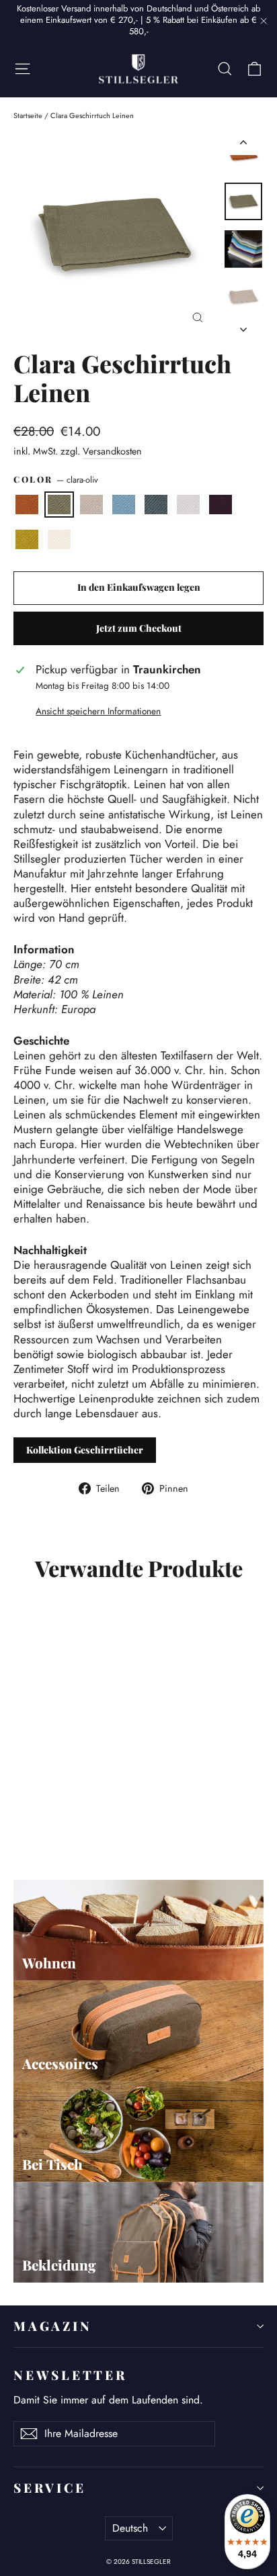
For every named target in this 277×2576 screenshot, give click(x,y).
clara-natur (91, 505)
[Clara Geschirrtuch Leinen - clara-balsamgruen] (80, 1817)
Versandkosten (112, 451)
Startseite (28, 115)
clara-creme (59, 539)
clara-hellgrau (188, 505)
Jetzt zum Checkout (139, 628)
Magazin (52, 2326)
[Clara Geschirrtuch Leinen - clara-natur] (50, 1817)
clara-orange (27, 505)
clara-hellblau (124, 505)
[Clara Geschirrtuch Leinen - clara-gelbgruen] (124, 1817)
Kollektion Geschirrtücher (85, 1450)
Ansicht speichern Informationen (98, 712)
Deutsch (130, 2528)
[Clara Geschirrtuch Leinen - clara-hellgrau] (95, 1817)
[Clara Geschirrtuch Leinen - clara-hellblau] (65, 1817)
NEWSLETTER (70, 2375)
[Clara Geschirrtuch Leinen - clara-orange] (21, 1817)
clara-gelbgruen (27, 539)
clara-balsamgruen (156, 505)
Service (49, 2488)
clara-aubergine (221, 505)
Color (56, 480)
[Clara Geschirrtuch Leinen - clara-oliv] (36, 1817)
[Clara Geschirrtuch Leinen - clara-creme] (139, 1817)
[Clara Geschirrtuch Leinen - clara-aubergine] (110, 1817)
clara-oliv (59, 505)
